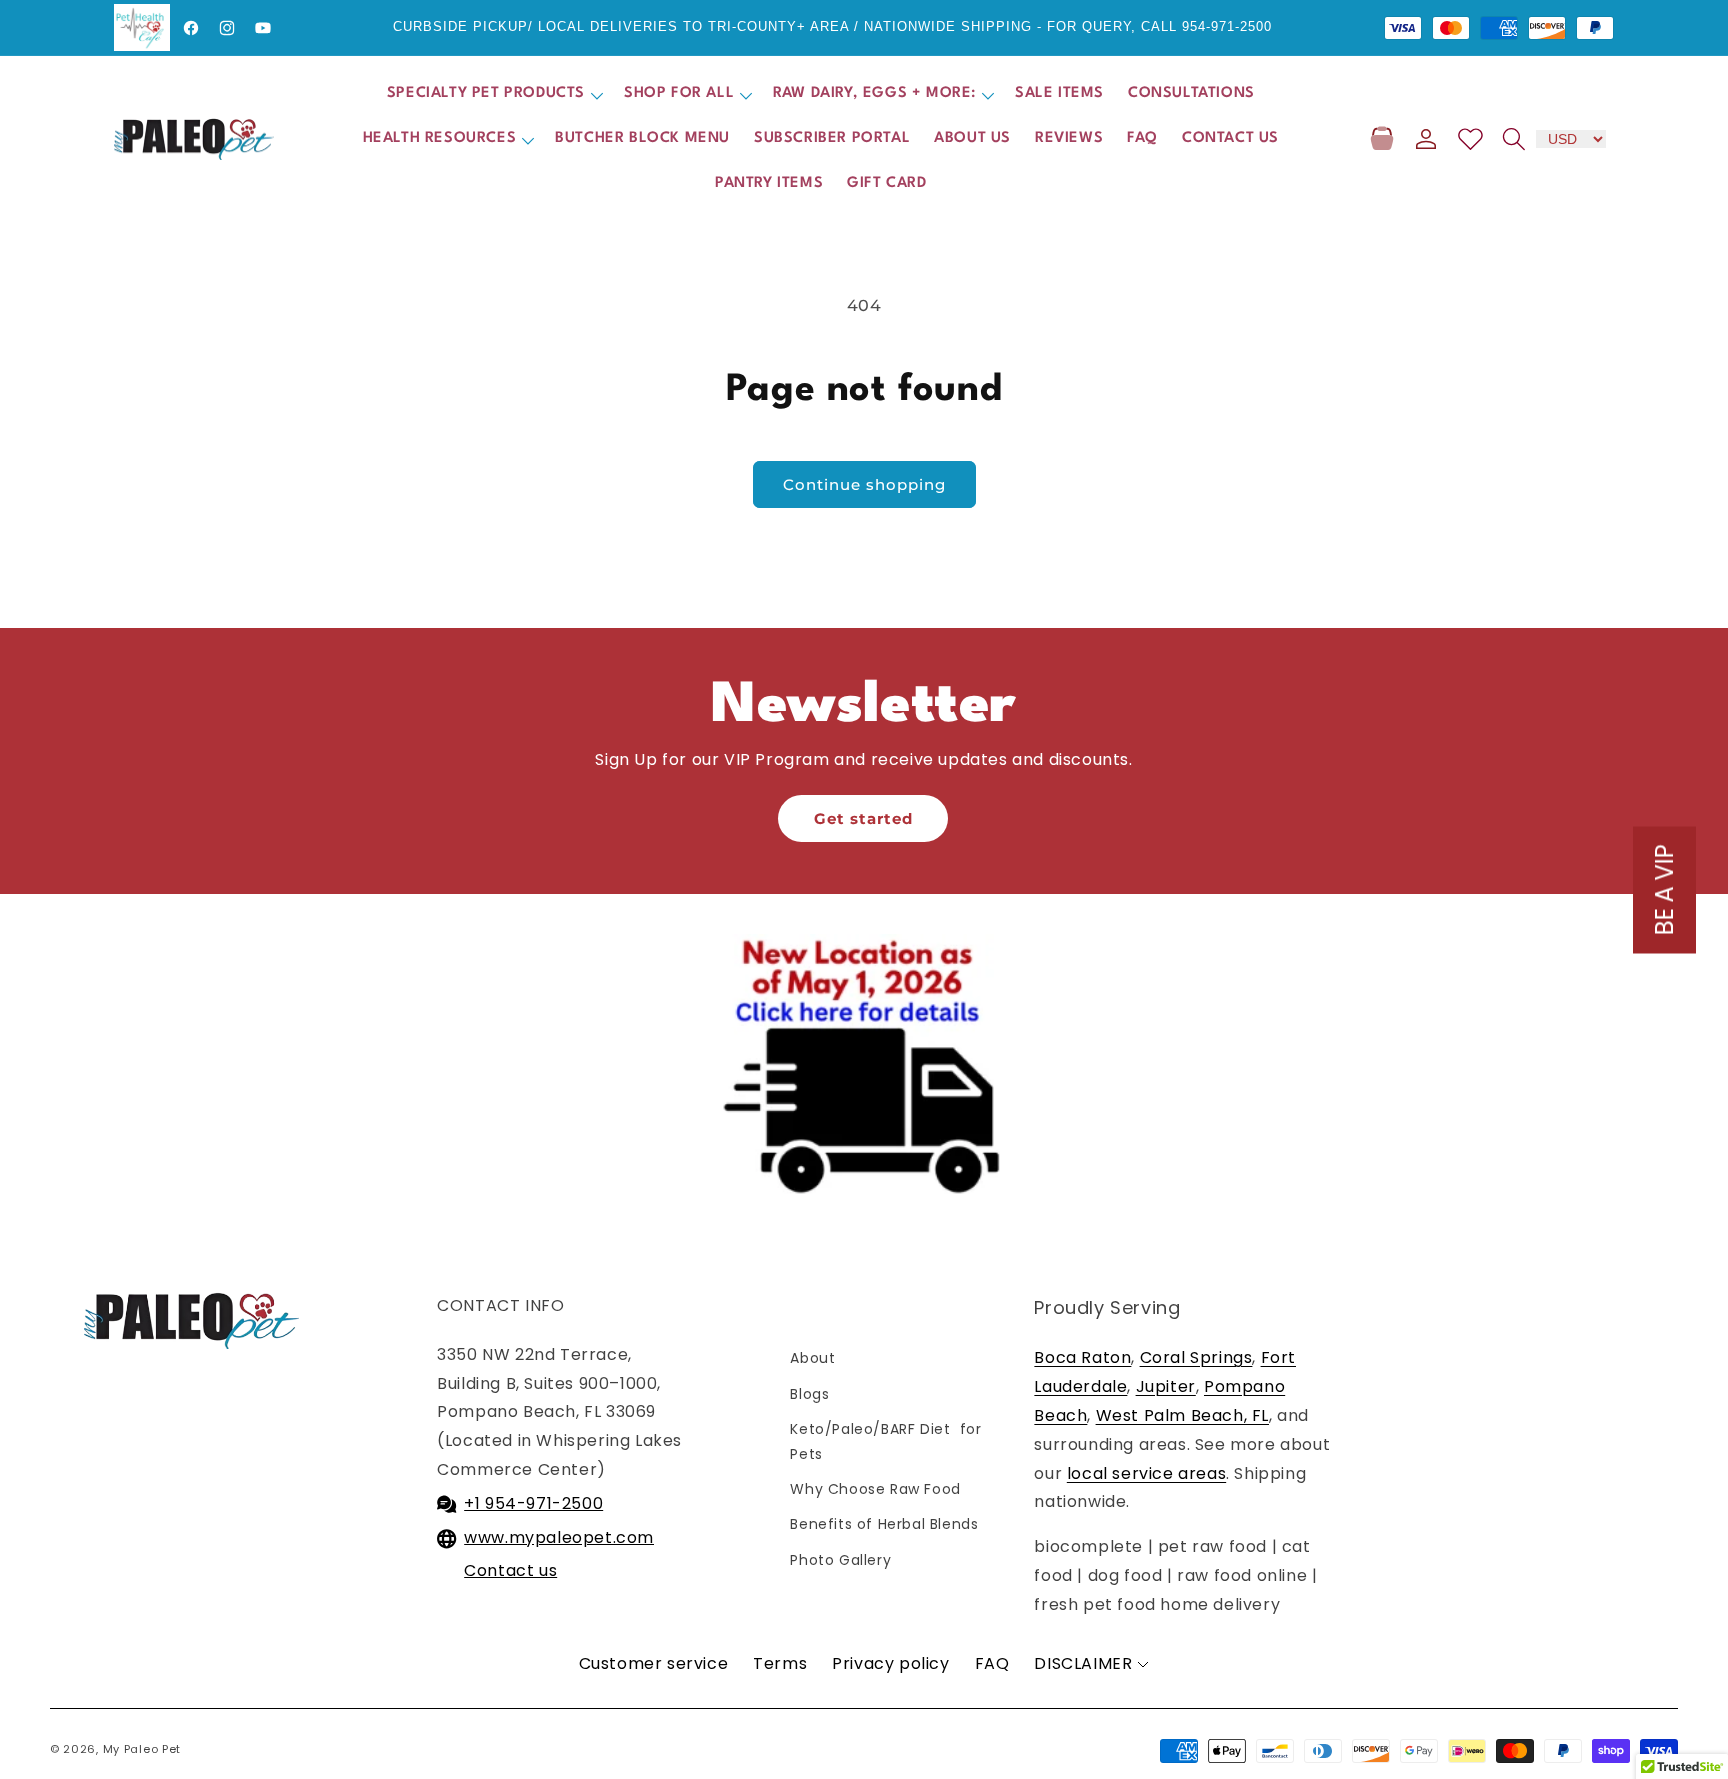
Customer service (654, 1663)
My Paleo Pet (142, 1749)
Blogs (809, 1394)
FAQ (992, 1663)
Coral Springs (1196, 1357)
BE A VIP (1664, 889)
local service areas (1146, 1473)
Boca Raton (1082, 1357)
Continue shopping (864, 484)
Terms (780, 1663)
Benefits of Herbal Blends (884, 1524)
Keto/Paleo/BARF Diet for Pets (885, 1441)
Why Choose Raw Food (875, 1489)
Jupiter (1166, 1386)
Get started (863, 818)
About (812, 1358)
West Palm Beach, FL (1182, 1415)
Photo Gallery (840, 1560)
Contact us (510, 1570)
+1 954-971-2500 (533, 1503)
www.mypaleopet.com (559, 1537)
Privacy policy (890, 1663)
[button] (493, 94)
